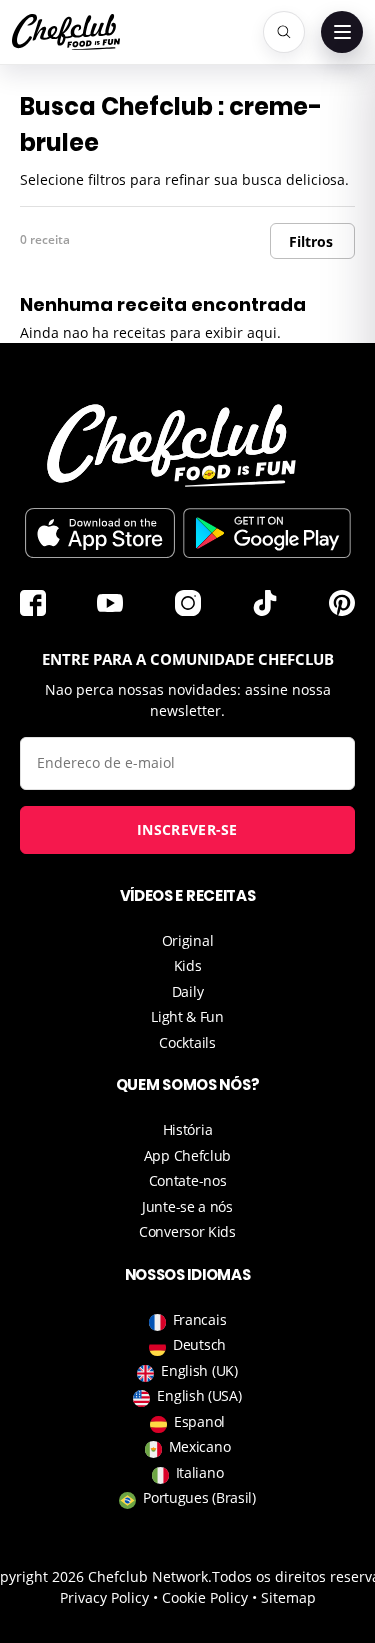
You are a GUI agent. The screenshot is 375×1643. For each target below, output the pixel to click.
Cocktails (187, 1042)
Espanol (199, 1421)
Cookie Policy (205, 1597)
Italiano (200, 1472)
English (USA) (199, 1395)
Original (188, 940)
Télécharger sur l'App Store (100, 533)
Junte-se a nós (187, 1206)
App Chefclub (187, 1155)
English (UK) (199, 1370)
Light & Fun (187, 1016)
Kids (188, 965)
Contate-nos (188, 1180)
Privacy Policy (104, 1597)
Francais (200, 1319)
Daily (188, 991)
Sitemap (288, 1597)
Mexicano (200, 1446)
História (188, 1129)
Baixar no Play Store (267, 533)
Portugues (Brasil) (199, 1497)
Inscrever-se (187, 829)
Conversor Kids (187, 1231)
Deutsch (199, 1344)
